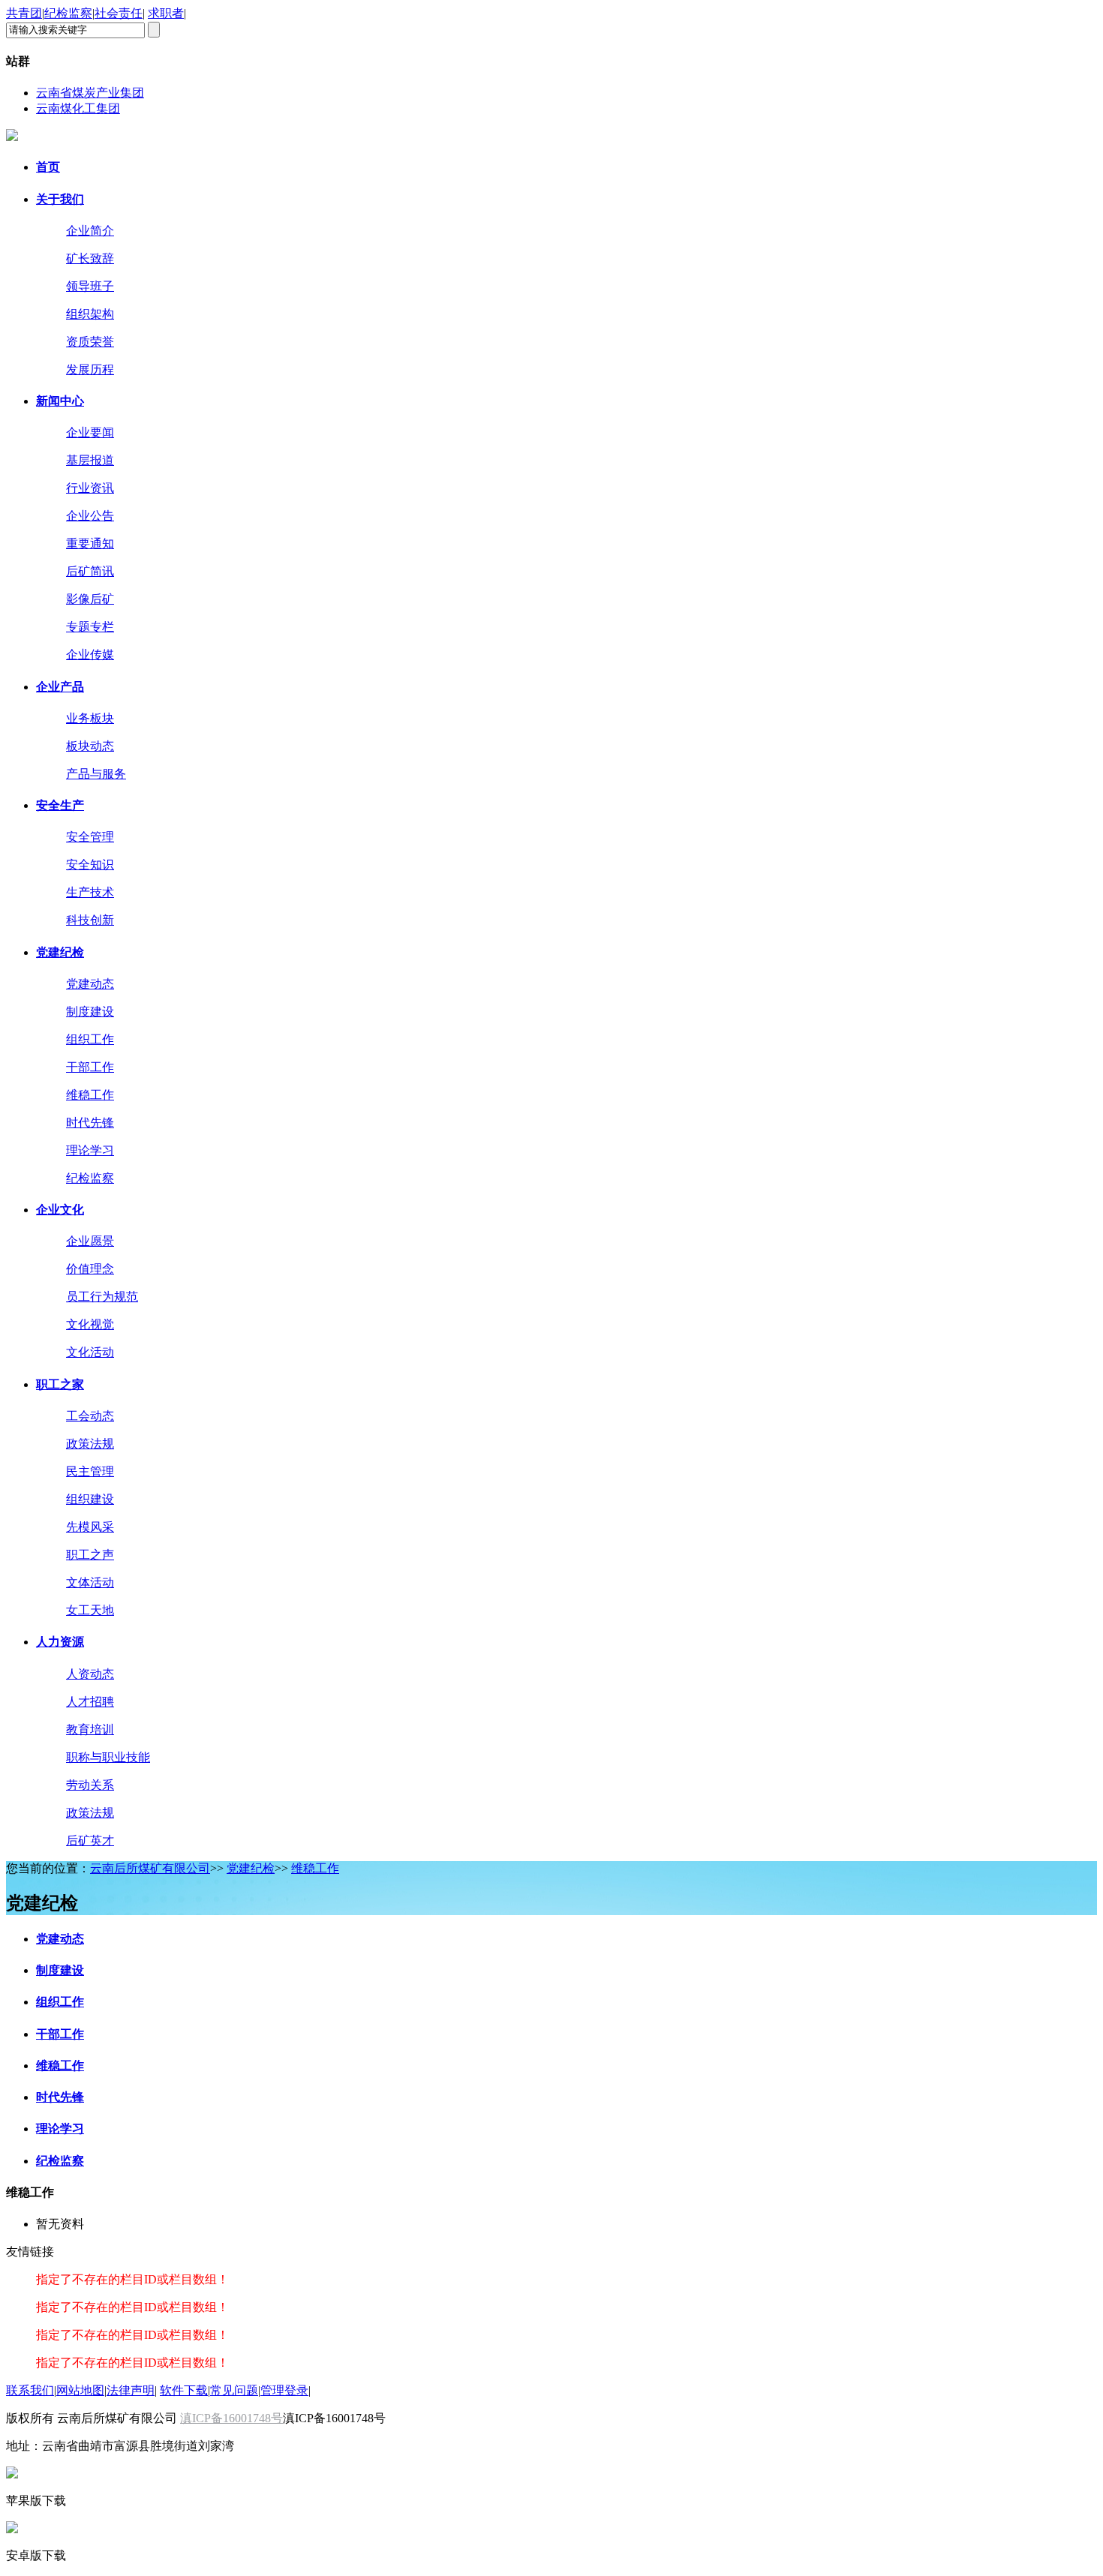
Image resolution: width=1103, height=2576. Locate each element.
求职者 (166, 13)
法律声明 (131, 2390)
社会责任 (119, 13)
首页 (48, 167)
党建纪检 (60, 952)
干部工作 (60, 2034)
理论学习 (60, 2129)
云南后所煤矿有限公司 (150, 1868)
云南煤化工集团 (78, 108)
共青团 (24, 13)
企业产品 (60, 687)
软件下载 (184, 2390)
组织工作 (60, 2002)
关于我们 (60, 199)
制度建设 (60, 1970)
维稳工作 (315, 1868)
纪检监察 (68, 13)
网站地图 (80, 2390)
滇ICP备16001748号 (231, 2418)
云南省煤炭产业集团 (90, 93)
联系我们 (30, 2390)
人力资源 (60, 1642)
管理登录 (284, 2390)
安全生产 (60, 805)
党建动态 (60, 1939)
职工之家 (60, 1384)
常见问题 (234, 2390)
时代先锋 (60, 2097)
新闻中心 (60, 401)
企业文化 (60, 1210)
